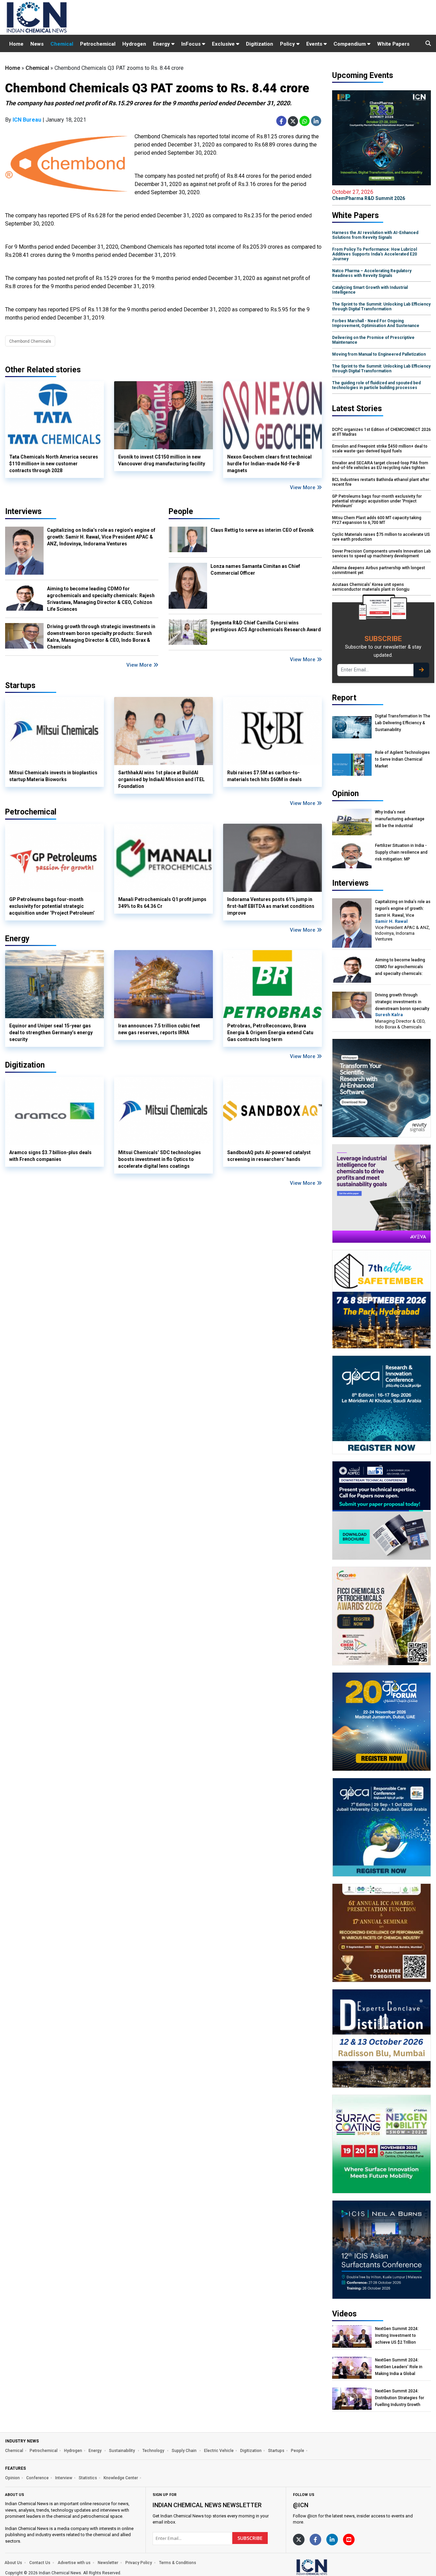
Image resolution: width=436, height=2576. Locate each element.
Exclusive (224, 44)
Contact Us (40, 2563)
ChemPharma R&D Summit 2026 (369, 195)
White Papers (393, 44)
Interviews (23, 511)
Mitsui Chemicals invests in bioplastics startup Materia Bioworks (53, 776)
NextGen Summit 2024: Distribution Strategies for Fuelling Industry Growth (400, 2398)
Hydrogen (134, 44)
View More (303, 487)
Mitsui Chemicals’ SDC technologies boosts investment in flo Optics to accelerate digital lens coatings (160, 1159)
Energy (162, 44)
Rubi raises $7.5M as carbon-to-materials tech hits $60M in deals (264, 776)
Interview (64, 2478)
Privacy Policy (139, 2563)
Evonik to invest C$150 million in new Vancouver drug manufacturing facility (162, 460)
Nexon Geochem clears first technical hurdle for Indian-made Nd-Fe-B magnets (269, 464)
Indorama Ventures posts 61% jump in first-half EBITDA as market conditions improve (271, 906)
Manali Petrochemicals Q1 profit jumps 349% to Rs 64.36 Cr (162, 903)
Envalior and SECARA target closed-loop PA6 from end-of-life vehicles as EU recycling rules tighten (380, 465)
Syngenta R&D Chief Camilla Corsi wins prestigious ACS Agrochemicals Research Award (266, 626)
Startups (276, 2451)
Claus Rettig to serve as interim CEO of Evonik (262, 530)
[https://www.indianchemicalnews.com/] (330, 2567)
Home (16, 44)
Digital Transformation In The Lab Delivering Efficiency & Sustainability (403, 723)
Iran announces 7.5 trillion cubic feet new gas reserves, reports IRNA (159, 1029)
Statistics (88, 2478)
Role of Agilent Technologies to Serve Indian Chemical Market (402, 759)
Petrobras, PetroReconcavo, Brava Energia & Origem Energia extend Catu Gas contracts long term (270, 1033)
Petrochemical (98, 44)
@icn (301, 2505)
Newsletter (108, 2563)
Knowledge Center (121, 2478)
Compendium (350, 44)
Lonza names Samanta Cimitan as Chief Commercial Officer (255, 570)
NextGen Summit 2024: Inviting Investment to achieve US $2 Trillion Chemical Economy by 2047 (401, 2336)
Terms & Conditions (178, 2563)
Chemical (62, 44)
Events (315, 44)
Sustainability (122, 2451)
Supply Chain (185, 2451)
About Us (13, 2563)
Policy (288, 44)
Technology (154, 2451)
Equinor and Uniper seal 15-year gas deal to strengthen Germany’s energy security (51, 1033)
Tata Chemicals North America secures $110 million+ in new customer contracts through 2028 (54, 464)
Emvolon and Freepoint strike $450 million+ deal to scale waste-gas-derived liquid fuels (380, 449)
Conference (37, 2478)
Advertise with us (74, 2563)
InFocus (192, 44)
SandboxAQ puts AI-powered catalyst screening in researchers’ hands (269, 1156)
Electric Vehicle (219, 2451)
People (181, 511)
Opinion (12, 2478)
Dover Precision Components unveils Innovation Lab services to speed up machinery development (381, 554)
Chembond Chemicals (30, 341)
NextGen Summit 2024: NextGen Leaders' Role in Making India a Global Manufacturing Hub (399, 2367)
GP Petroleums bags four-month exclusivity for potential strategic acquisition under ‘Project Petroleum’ (52, 906)
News (37, 44)
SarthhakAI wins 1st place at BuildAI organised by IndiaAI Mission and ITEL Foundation (161, 779)
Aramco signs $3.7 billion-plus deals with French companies (50, 1156)
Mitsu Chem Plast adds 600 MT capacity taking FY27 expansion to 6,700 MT (377, 520)
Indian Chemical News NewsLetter (207, 2505)
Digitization (260, 44)
